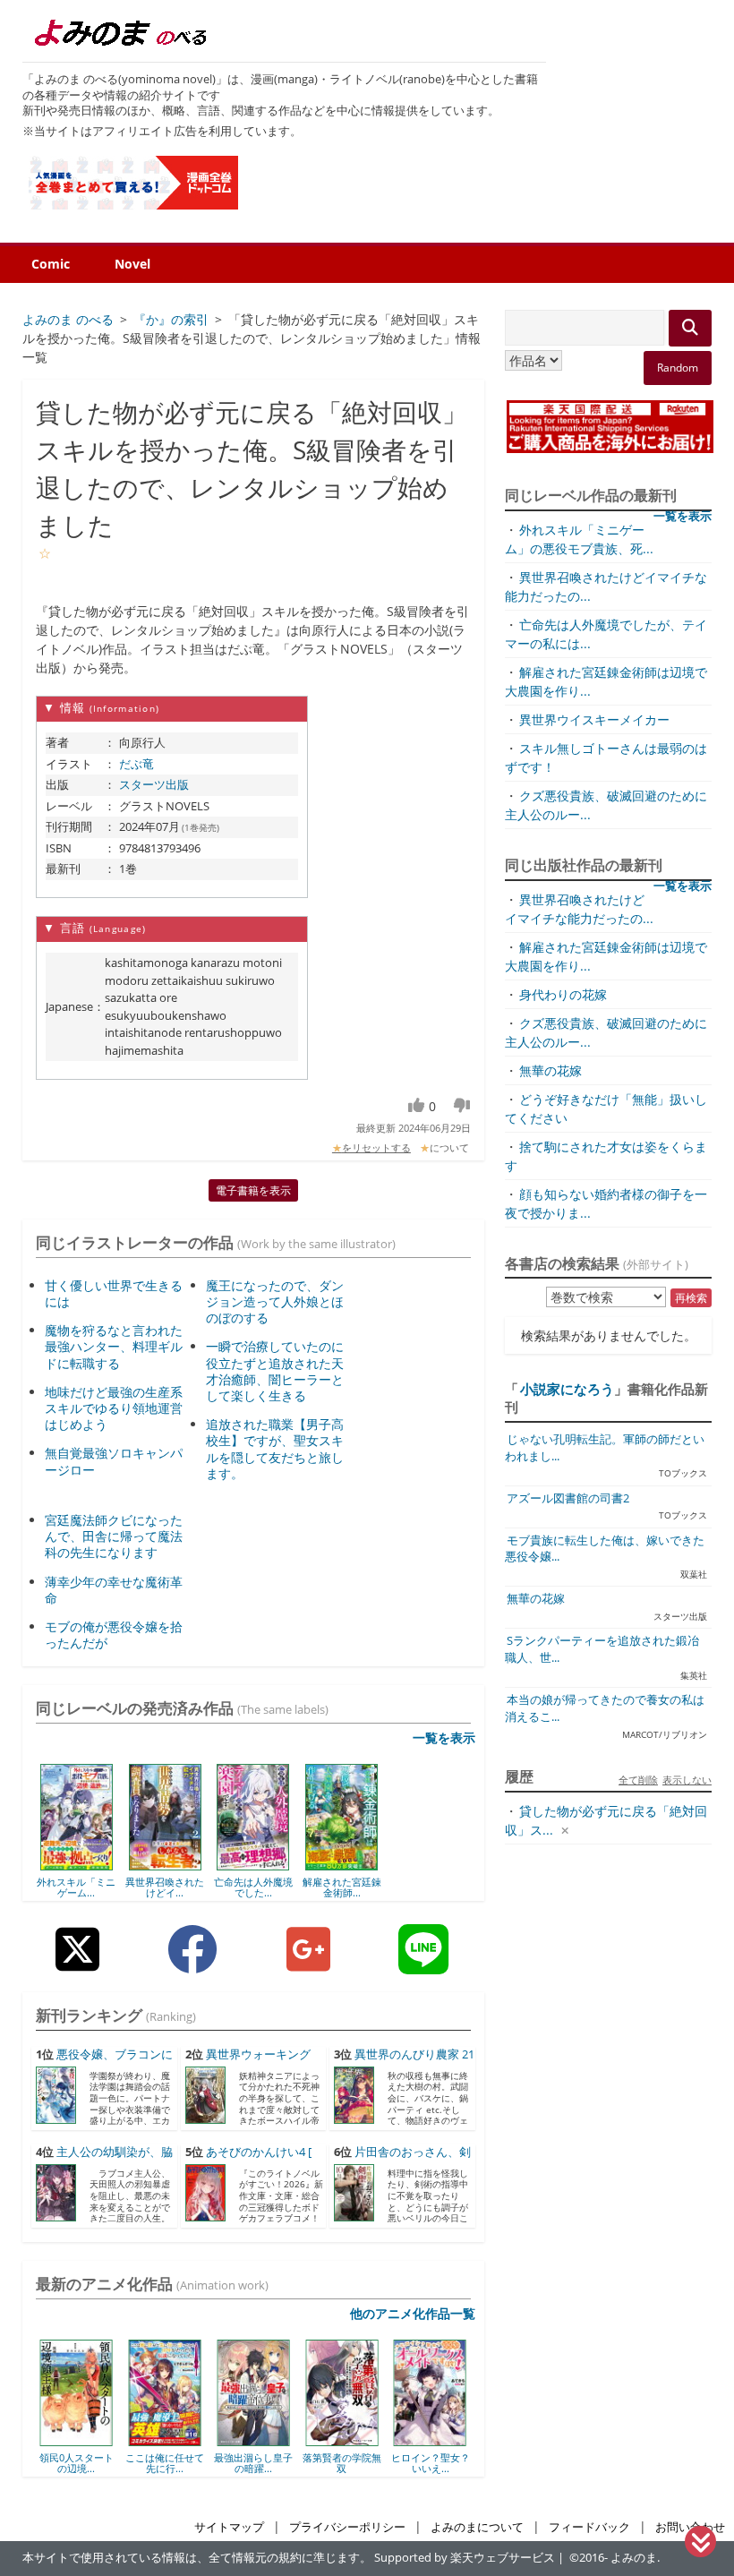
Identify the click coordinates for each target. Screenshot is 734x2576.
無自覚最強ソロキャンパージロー (114, 1461)
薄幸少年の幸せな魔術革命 (114, 1590)
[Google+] (308, 1963)
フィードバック (589, 2527)
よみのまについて (477, 2527)
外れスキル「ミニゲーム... (76, 1887)
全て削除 (638, 1780)
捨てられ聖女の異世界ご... (448, 2463)
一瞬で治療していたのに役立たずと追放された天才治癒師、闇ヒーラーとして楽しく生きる (275, 1371)
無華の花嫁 (550, 1070)
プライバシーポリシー (347, 2527)
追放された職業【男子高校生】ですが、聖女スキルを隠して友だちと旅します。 (275, 1449)
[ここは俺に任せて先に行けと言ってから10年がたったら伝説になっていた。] (94, 2440)
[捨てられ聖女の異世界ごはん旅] (448, 2440)
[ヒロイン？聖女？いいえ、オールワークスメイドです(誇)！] (359, 2440)
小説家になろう (567, 1389)
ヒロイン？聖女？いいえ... (359, 2463)
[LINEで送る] (423, 1963)
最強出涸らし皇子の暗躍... (183, 2463)
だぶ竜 (137, 764)
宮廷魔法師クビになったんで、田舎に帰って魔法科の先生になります (114, 1536)
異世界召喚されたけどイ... (165, 1887)
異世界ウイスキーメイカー (594, 719)
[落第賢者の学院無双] (271, 2440)
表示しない (687, 1780)
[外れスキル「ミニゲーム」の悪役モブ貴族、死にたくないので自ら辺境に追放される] (77, 1864)
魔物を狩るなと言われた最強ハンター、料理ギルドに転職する (114, 1346)
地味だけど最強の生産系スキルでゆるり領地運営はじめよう (114, 1408)
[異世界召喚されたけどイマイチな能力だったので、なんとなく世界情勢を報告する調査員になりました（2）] (165, 1864)
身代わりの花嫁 (563, 994)
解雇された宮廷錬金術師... (342, 1887)
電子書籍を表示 (253, 1190)
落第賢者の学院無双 (270, 2463)
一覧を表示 (444, 1737)
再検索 (691, 1298)
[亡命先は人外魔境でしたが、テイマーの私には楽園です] (253, 1864)
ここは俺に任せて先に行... (94, 2463)
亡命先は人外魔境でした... (253, 1887)
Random (678, 368)
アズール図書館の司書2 (568, 1498)
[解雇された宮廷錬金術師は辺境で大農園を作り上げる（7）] (341, 1864)
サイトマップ (229, 2527)
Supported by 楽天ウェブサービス (465, 2558)
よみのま (634, 2558)
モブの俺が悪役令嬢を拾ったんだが (114, 1635)
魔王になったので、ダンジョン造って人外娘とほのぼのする (275, 1301)
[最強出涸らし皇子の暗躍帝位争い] (182, 2440)
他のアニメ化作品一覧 (413, 2313)
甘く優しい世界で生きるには (114, 1293)
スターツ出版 (154, 784)
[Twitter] (77, 1963)
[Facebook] (192, 1963)
